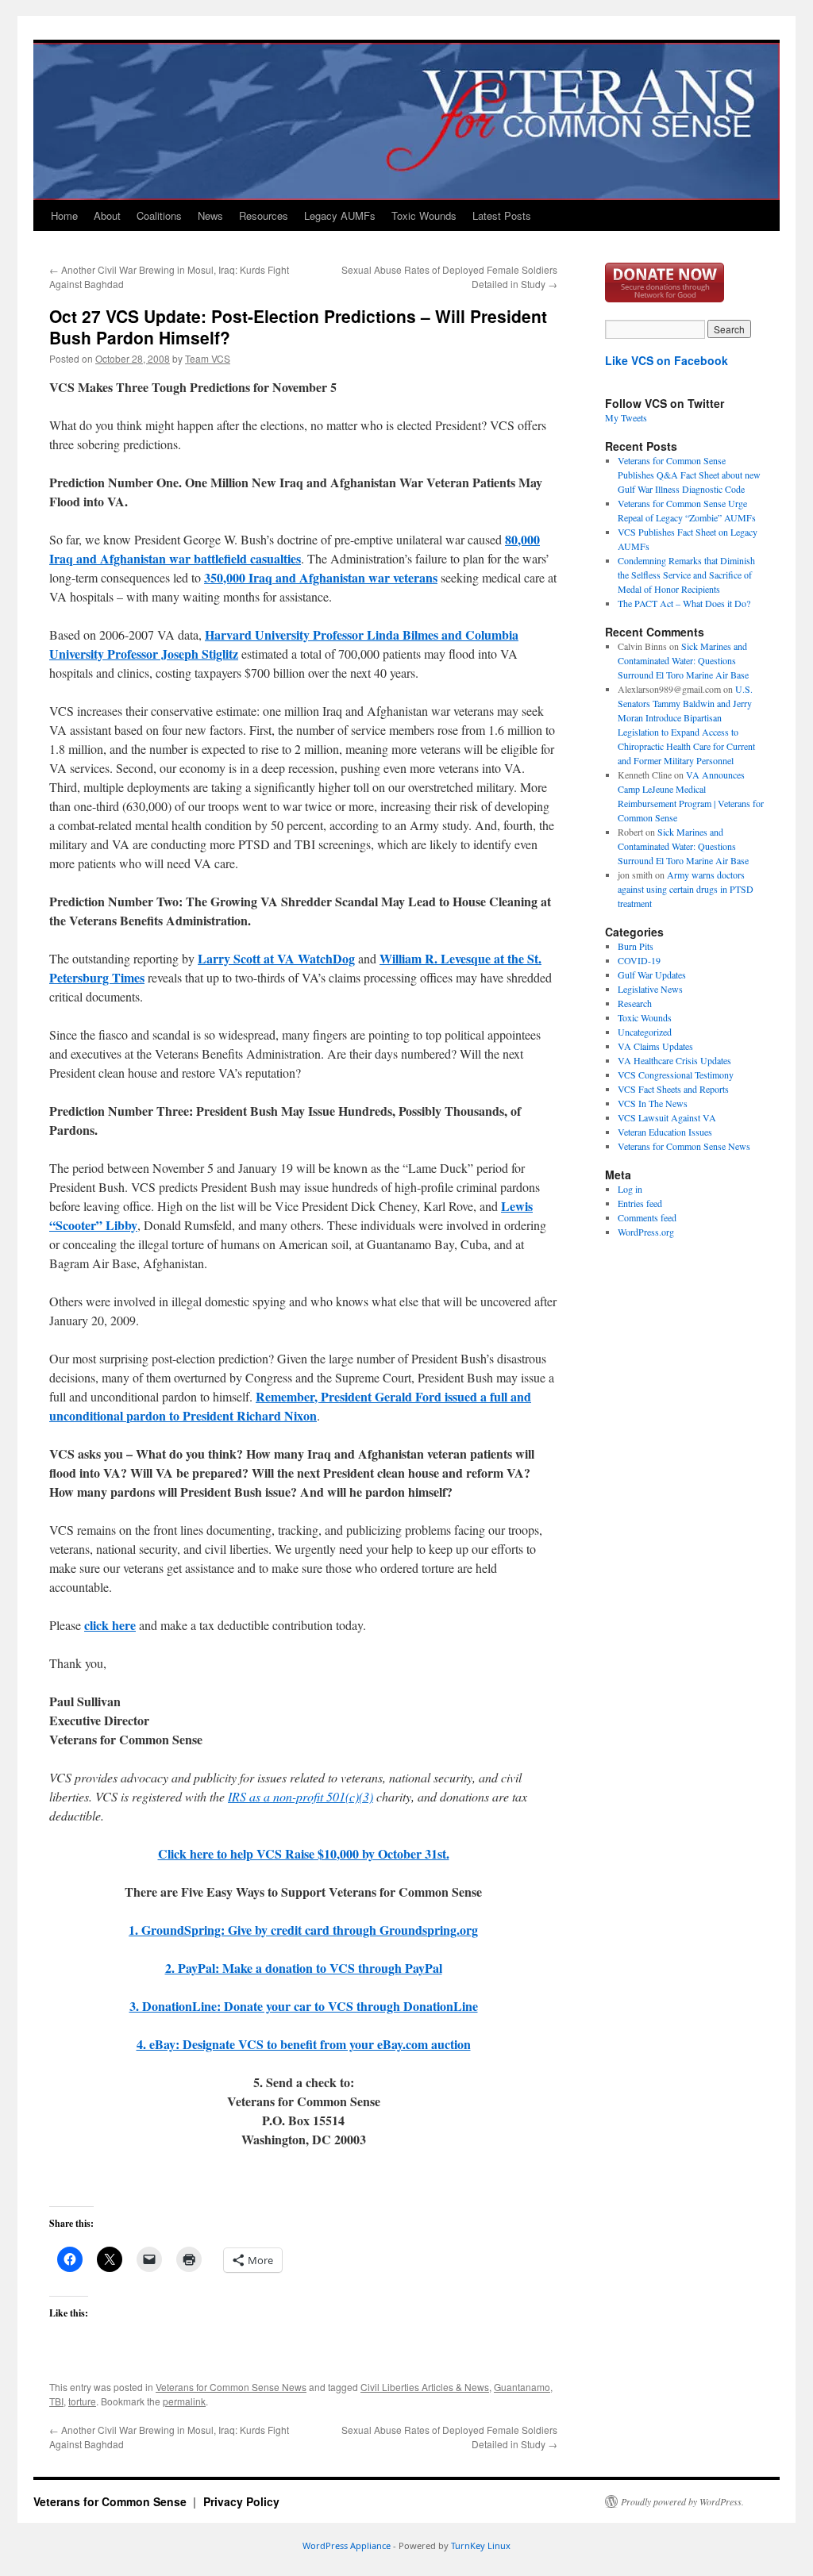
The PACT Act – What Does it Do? (684, 603)
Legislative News (650, 989)
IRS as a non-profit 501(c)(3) (301, 1796)
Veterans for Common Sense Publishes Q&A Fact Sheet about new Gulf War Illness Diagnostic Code (689, 475)
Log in (630, 1189)
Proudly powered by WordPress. (682, 2501)
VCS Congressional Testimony (676, 1075)
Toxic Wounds (424, 215)
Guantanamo (522, 2387)
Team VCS (208, 358)
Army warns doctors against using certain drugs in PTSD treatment (686, 889)
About (107, 215)
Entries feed (640, 1203)
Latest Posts (502, 215)
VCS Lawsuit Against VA (667, 1117)
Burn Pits (636, 946)
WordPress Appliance (347, 2545)
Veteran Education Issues (665, 1132)
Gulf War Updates (652, 975)
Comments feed (647, 1217)
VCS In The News (653, 1103)
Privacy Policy (241, 2501)
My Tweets (626, 417)
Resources (264, 215)
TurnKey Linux (481, 2545)
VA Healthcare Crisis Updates (674, 1060)
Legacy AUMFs (340, 215)
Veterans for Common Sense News (231, 2387)
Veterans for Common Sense (112, 2501)
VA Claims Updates (655, 1046)
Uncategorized (645, 1032)
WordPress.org (646, 1232)
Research (635, 1003)
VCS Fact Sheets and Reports (673, 1089)
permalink (184, 2401)
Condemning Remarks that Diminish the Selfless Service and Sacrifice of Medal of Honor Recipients (686, 575)
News (210, 215)
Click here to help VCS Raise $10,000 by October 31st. (304, 1853)
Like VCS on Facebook (667, 360)
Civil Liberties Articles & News (425, 2387)
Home (64, 215)
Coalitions (159, 215)
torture (82, 2401)
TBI (56, 2401)
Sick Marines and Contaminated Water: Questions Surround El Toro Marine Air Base (683, 660)
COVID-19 (639, 960)
